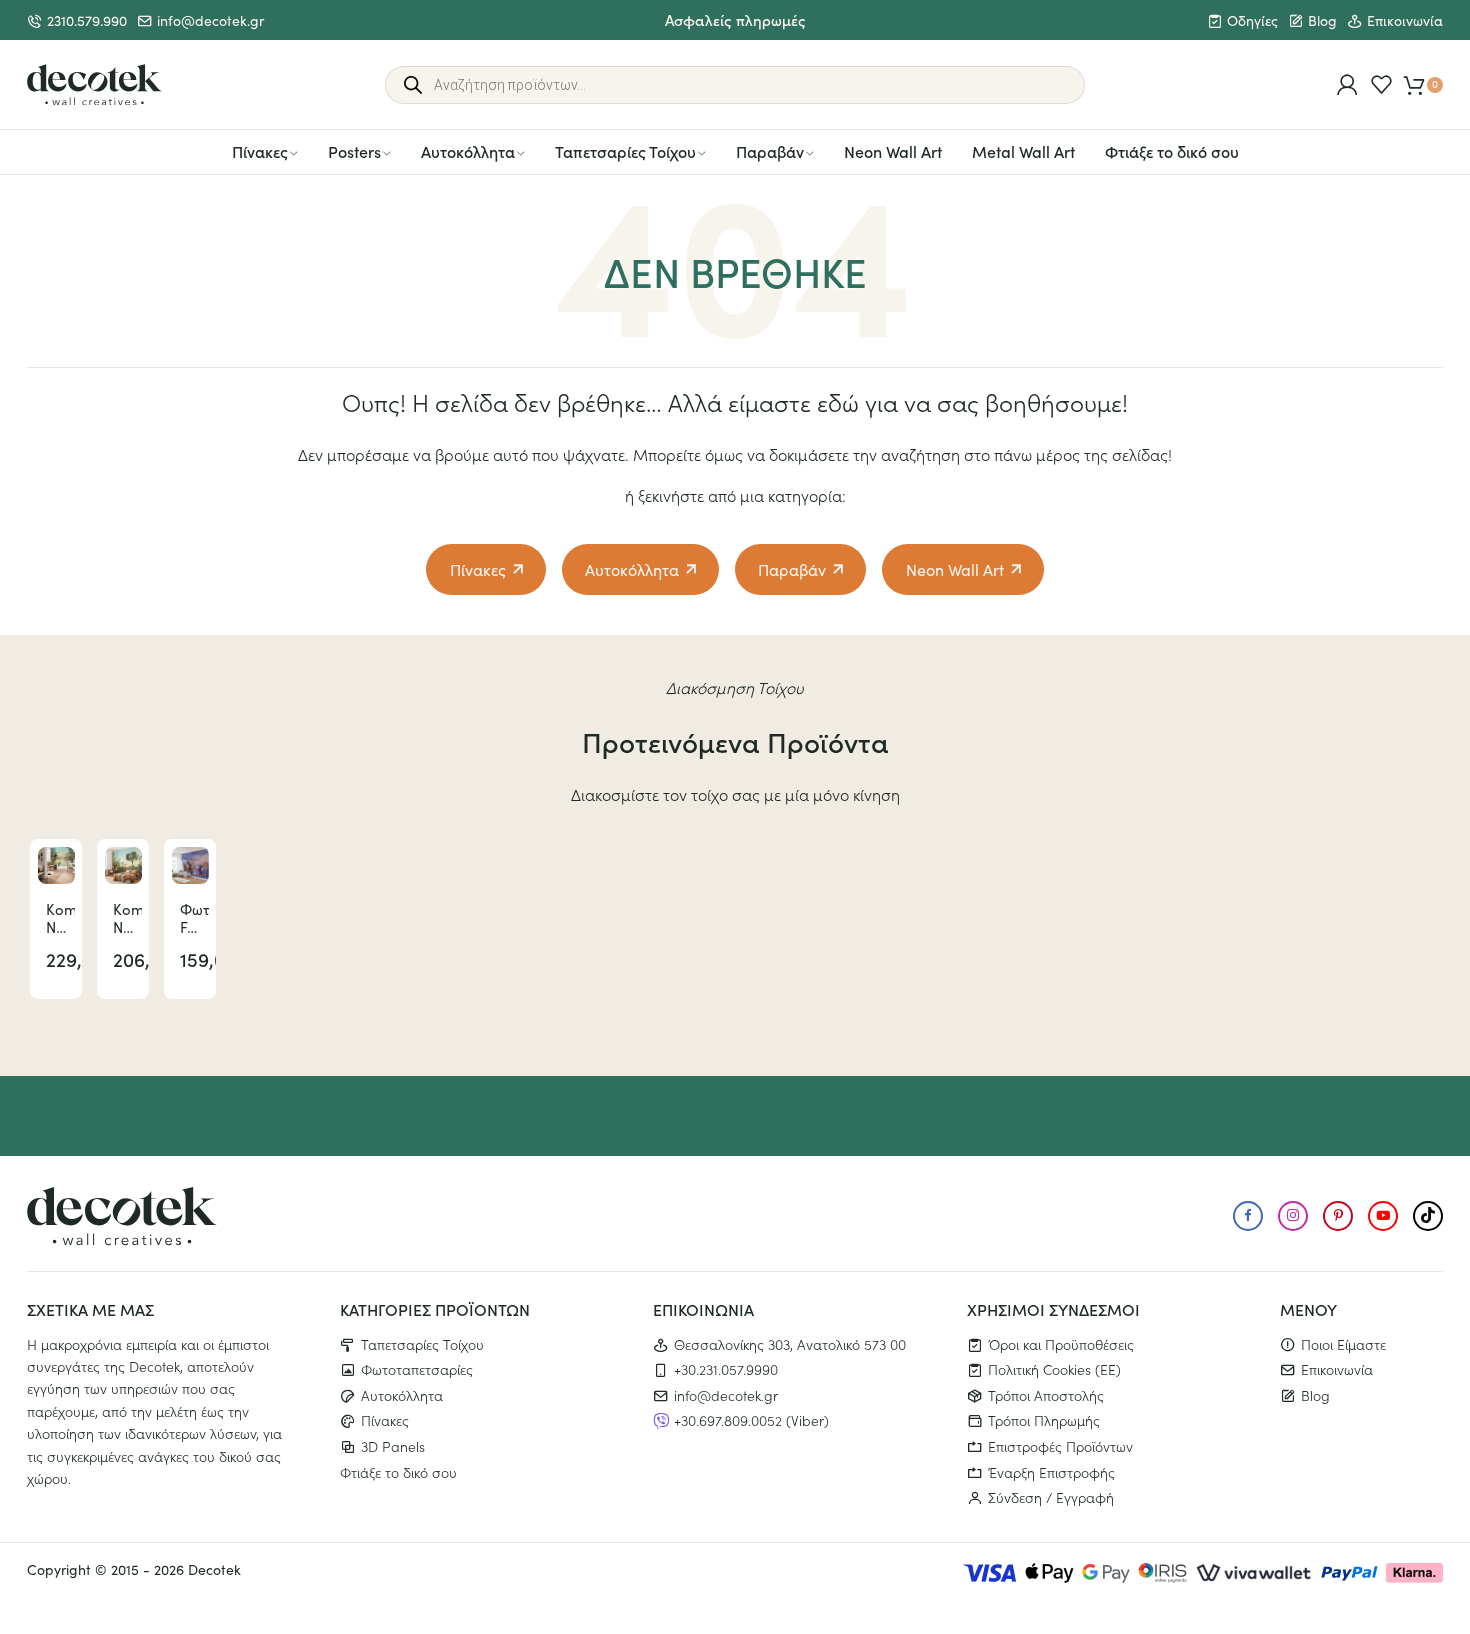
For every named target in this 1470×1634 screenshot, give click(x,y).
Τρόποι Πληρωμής (1044, 1420)
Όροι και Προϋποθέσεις (1061, 1344)
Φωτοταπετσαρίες (417, 1369)
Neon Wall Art (893, 151)
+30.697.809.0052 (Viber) (751, 1420)
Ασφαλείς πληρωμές (735, 19)
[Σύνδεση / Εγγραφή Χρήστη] (1347, 84)
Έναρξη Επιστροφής (1051, 1472)
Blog (1322, 20)
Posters (354, 151)
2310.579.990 (87, 20)
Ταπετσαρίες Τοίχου (625, 151)
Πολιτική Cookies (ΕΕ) (1054, 1369)
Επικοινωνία (1405, 20)
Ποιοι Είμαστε (1343, 1344)
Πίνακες (260, 151)
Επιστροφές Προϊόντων (1060, 1446)
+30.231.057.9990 (726, 1369)
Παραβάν (770, 151)
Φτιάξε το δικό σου (1172, 151)
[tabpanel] (56, 918)
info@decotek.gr (210, 20)
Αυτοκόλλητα (468, 151)
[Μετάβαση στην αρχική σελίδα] (94, 85)
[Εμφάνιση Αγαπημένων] (1381, 84)
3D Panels (393, 1446)
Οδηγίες (1252, 20)
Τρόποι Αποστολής (1046, 1395)
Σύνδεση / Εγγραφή (1051, 1497)
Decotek (214, 1569)
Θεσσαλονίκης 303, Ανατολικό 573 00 (790, 1344)
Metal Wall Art (1023, 151)
